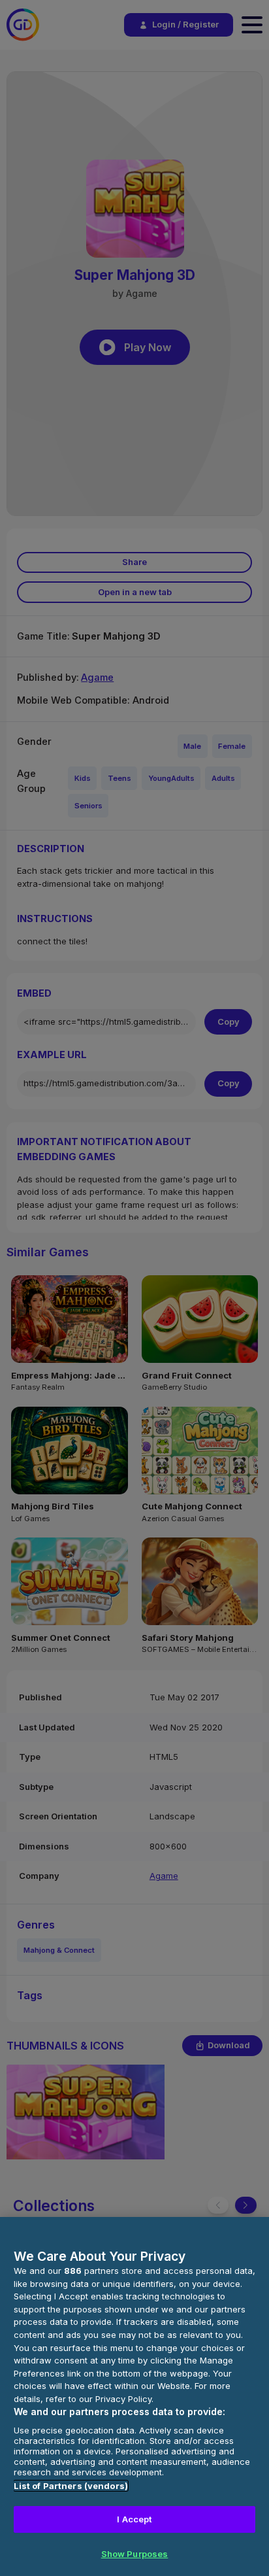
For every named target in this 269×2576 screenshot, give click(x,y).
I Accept (134, 2519)
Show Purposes (135, 2554)
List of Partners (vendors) (71, 2486)
